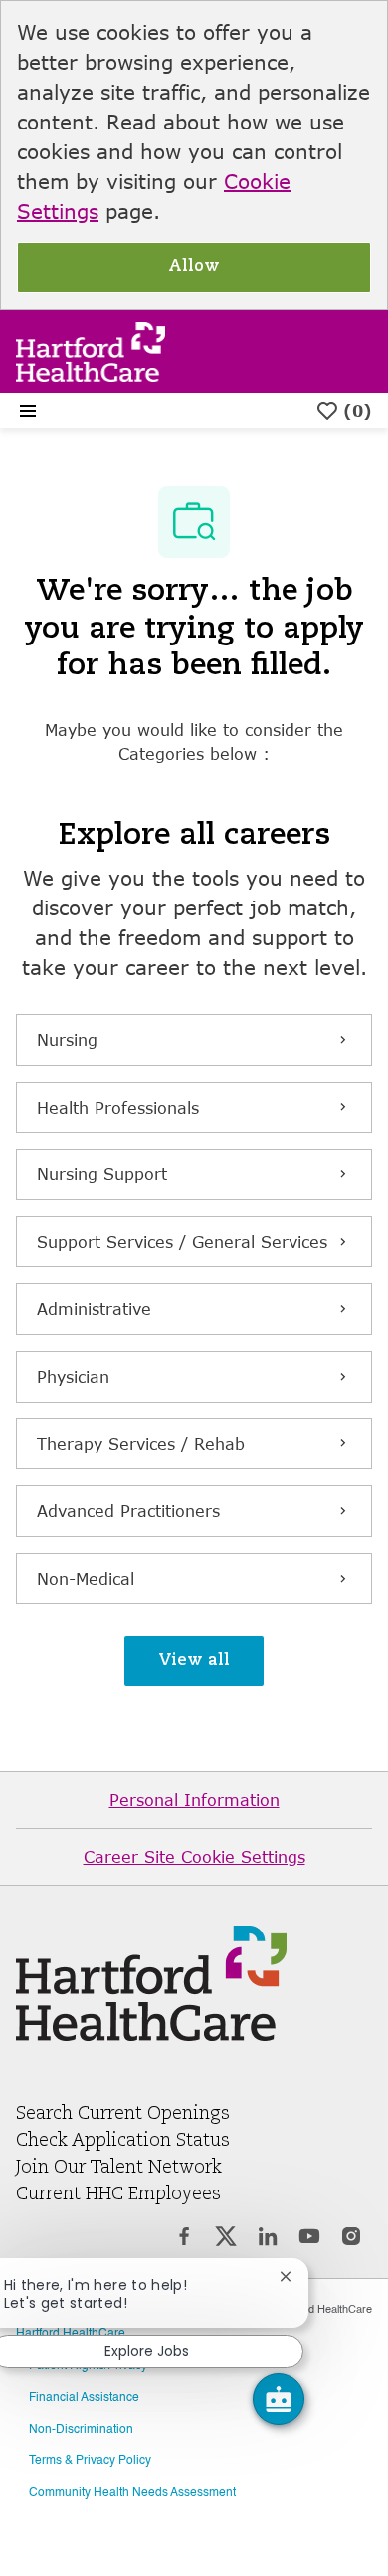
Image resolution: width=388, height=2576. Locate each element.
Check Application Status (123, 2141)
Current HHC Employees (118, 2194)
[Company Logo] (91, 349)
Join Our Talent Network (119, 2168)
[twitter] (226, 2239)
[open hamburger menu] (28, 411)
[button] (194, 1661)
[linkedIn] (268, 2239)
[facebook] (184, 2239)
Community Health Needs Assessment (132, 2493)
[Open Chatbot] (279, 2399)
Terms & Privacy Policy (90, 2461)
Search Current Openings (123, 2114)
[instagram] (351, 2239)
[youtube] (309, 2239)
